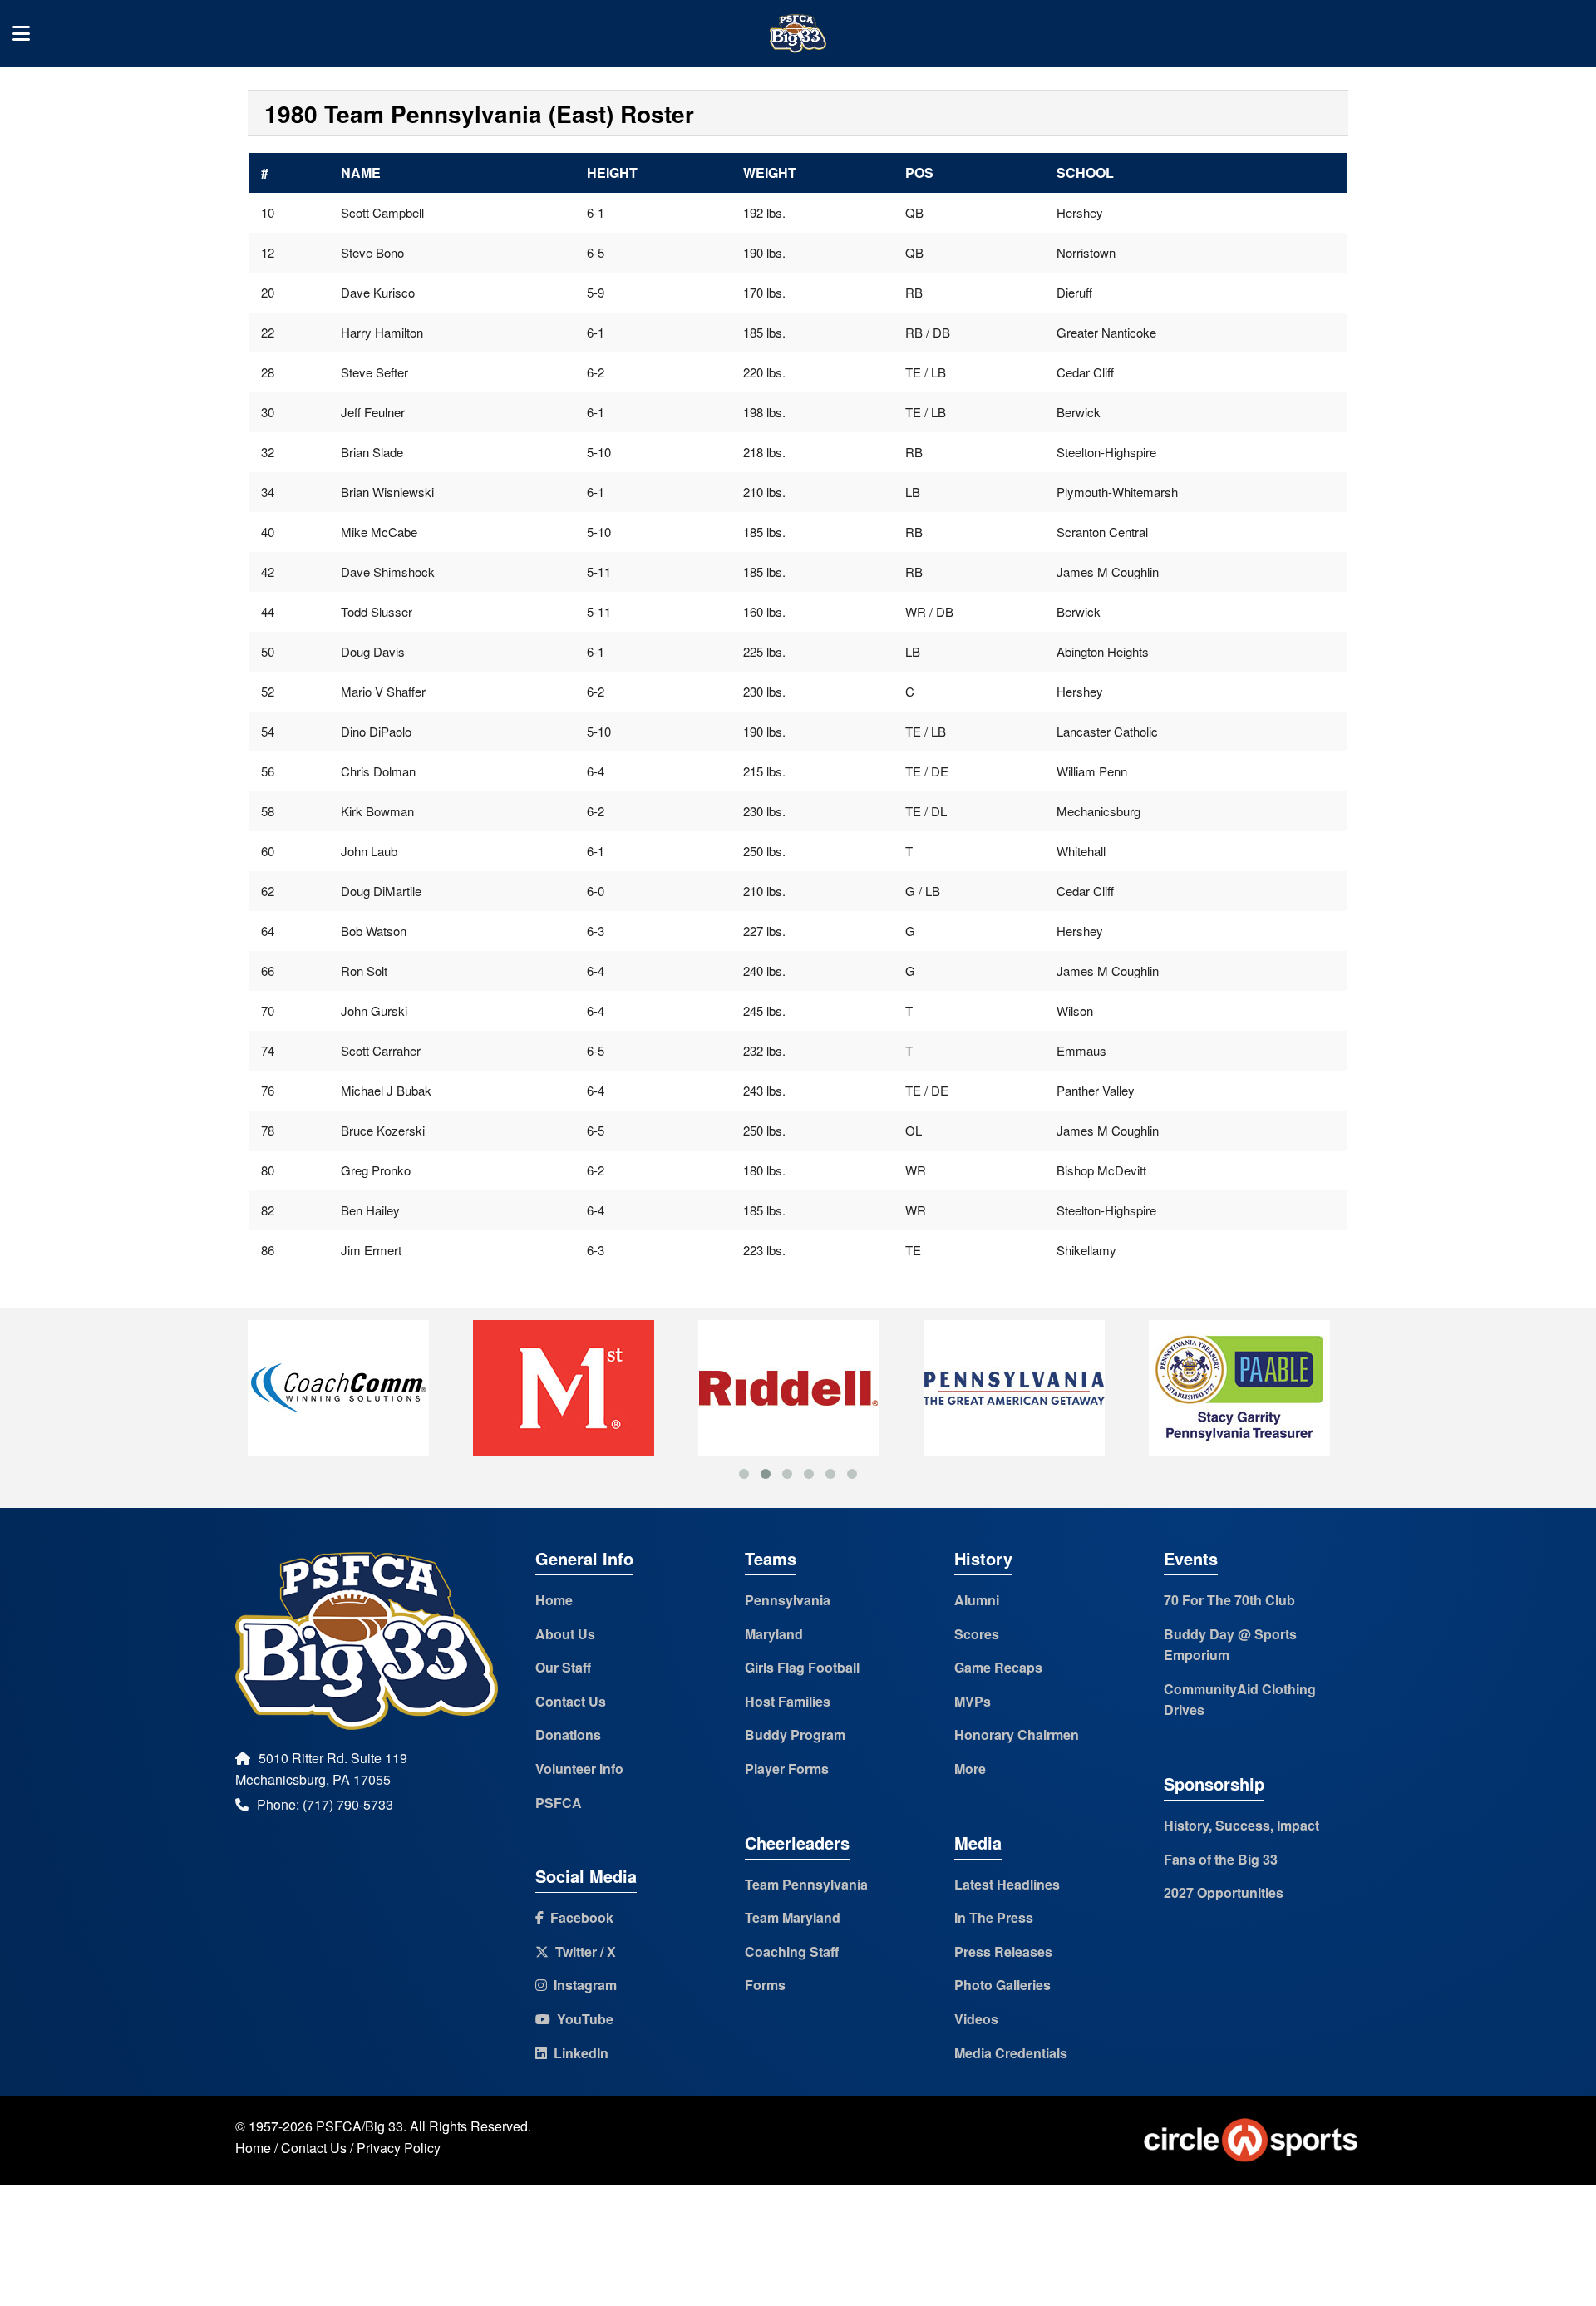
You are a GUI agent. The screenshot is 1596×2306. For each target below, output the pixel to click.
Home (554, 1600)
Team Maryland (793, 1917)
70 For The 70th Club (1229, 1600)
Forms (765, 1985)
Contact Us (571, 1701)
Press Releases (1003, 1951)
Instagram (582, 1985)
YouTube (582, 2019)
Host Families (788, 1701)
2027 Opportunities (1224, 1892)
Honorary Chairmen (1017, 1734)
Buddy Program (795, 1734)
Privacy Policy (399, 2148)
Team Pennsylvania (806, 1884)
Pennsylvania (788, 1600)
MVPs (973, 1701)
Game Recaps (998, 1667)
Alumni (977, 1600)
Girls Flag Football (802, 1667)
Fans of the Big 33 (1221, 1859)
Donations (568, 1734)
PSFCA (559, 1803)
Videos (976, 2019)
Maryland (774, 1634)
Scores (977, 1634)
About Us (565, 1634)
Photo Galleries (1002, 1985)
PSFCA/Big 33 (360, 2126)
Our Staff (563, 1667)
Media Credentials (1011, 2053)
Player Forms (787, 1769)
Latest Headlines (1007, 1884)
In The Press (994, 1917)
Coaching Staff (792, 1951)
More (970, 1769)
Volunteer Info (579, 1769)
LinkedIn (578, 2053)
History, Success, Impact (1241, 1825)
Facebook (579, 1917)
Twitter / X (582, 1951)
